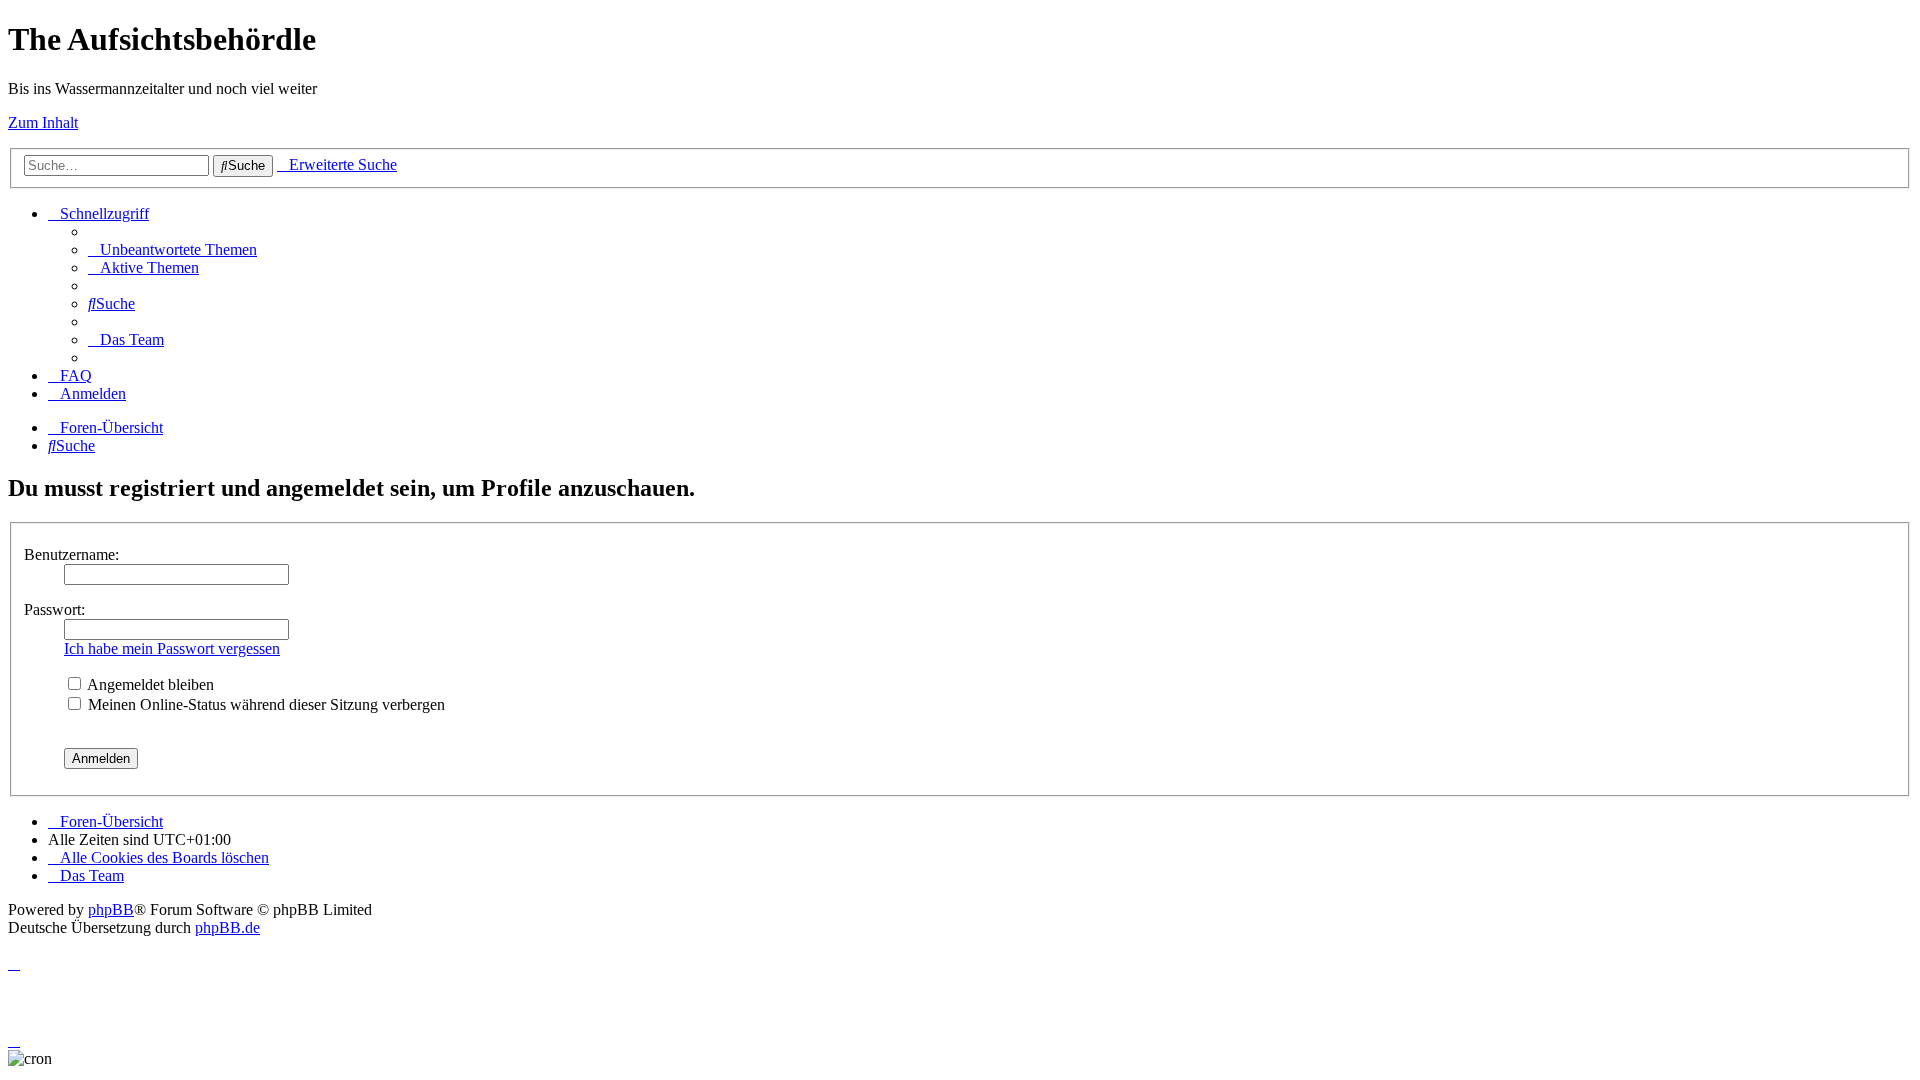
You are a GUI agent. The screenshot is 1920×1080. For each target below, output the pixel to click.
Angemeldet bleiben (149, 684)
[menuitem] (172, 249)
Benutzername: (71, 554)
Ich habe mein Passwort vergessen (172, 648)
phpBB (111, 909)
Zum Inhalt (43, 122)
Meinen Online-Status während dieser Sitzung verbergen (264, 704)
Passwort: (54, 609)
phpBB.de (227, 927)
